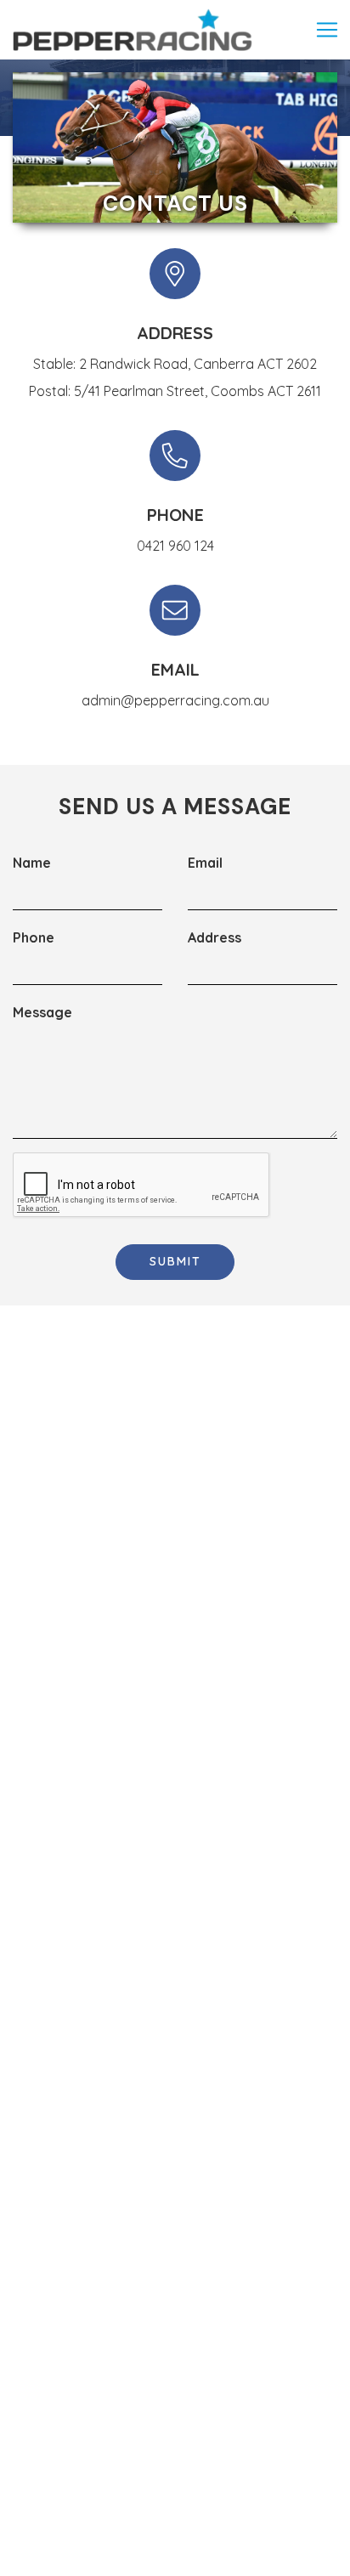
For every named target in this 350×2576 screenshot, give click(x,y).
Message (42, 1012)
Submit (175, 1261)
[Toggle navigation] (327, 30)
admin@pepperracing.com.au (175, 700)
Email (205, 863)
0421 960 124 (175, 546)
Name (32, 863)
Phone (34, 937)
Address (215, 937)
